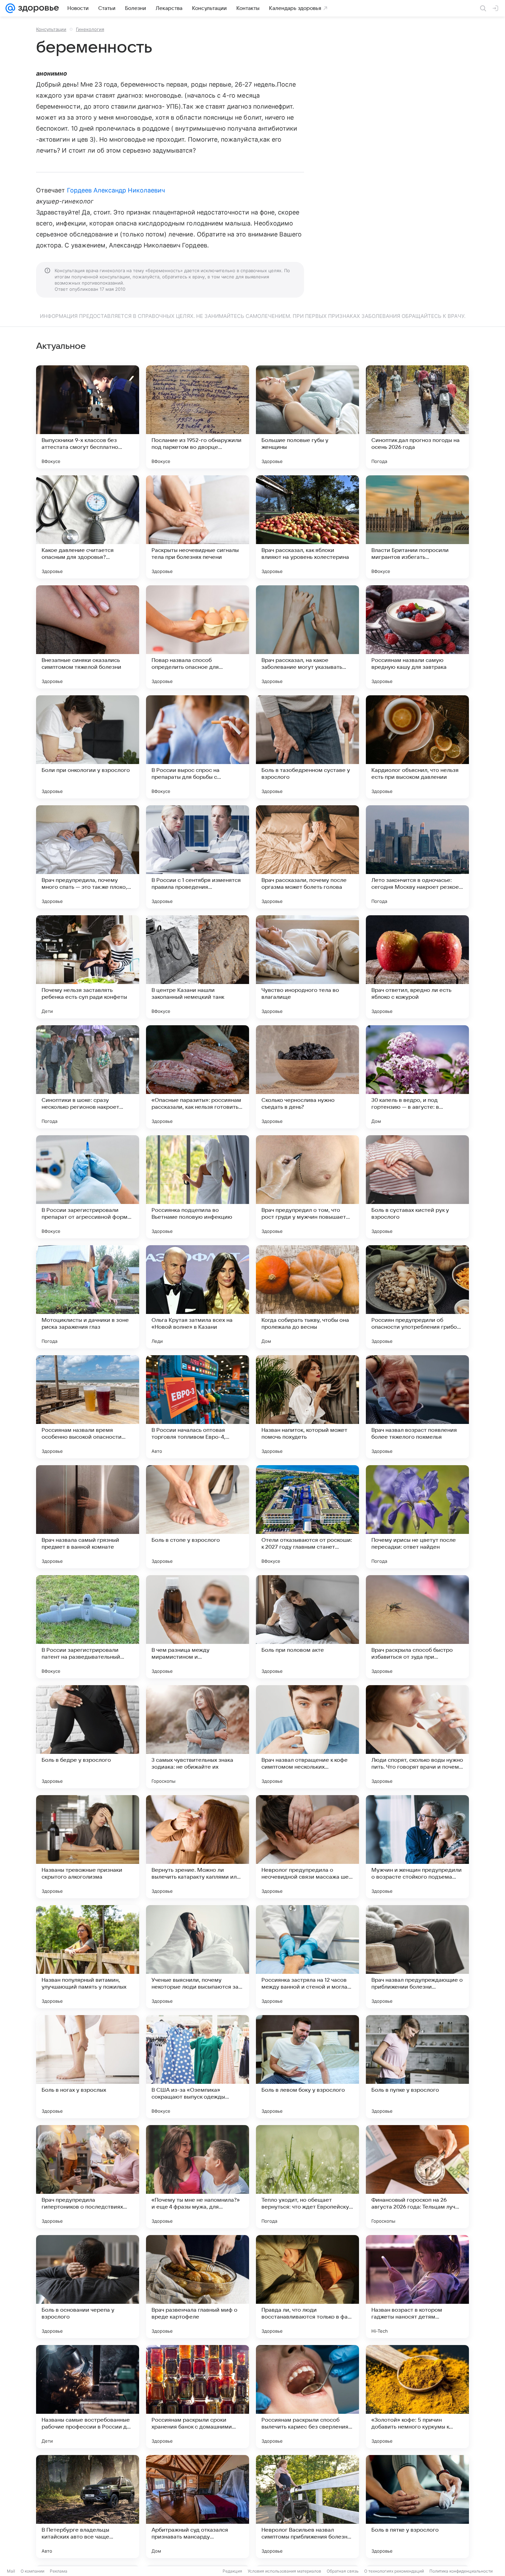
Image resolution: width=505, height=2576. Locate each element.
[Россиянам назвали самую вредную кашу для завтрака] (417, 637)
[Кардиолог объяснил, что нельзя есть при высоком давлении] (417, 747)
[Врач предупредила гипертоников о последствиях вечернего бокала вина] (88, 2177)
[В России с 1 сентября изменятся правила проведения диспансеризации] (198, 857)
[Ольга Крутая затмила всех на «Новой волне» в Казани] (198, 1297)
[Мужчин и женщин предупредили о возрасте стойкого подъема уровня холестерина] (417, 1847)
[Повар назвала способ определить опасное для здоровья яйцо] (198, 637)
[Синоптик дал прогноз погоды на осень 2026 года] (417, 417)
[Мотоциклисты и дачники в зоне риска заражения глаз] (88, 1297)
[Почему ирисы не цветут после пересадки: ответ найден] (417, 1517)
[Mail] (10, 8)
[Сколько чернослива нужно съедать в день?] (307, 1077)
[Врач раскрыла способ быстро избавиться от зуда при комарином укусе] (417, 1627)
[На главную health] (37, 8)
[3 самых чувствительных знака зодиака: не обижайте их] (198, 1737)
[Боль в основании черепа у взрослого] (88, 2287)
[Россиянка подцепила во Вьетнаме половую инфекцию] (198, 1187)
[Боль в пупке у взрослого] (417, 2067)
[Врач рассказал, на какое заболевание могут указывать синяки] (307, 637)
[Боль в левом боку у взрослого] (307, 2067)
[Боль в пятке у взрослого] (417, 2507)
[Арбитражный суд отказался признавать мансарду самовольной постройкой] (198, 2507)
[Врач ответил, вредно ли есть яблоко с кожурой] (417, 967)
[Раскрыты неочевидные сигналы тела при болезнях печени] (198, 527)
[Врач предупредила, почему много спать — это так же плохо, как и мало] (88, 857)
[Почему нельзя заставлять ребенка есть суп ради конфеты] (88, 967)
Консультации (51, 29)
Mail (11, 2571)
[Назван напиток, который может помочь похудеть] (307, 1407)
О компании (32, 2571)
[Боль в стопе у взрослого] (198, 1517)
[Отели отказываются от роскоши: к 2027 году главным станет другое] (307, 1517)
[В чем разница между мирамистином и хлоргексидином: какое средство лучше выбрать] (198, 1627)
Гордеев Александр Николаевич (116, 190)
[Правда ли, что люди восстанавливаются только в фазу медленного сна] (307, 2287)
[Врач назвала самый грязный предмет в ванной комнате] (88, 1517)
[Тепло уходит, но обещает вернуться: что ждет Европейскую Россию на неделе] (307, 2177)
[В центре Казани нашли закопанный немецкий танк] (198, 967)
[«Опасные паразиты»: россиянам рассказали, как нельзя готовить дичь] (198, 1077)
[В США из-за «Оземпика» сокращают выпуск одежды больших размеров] (198, 2067)
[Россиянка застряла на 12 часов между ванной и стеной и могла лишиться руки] (307, 1957)
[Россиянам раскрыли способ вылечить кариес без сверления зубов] (307, 2397)
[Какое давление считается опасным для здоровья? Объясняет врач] (88, 527)
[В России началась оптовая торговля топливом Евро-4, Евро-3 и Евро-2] (198, 1407)
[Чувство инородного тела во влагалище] (307, 967)
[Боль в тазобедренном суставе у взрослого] (307, 747)
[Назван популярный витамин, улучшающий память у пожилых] (88, 1957)
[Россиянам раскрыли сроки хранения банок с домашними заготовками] (198, 2397)
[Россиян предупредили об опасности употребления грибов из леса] (417, 1297)
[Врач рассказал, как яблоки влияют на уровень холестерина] (307, 527)
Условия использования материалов (284, 2571)
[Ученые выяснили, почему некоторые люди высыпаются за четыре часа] (198, 1957)
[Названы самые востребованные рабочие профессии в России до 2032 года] (88, 2397)
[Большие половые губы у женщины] (307, 417)
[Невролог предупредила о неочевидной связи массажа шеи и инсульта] (307, 1847)
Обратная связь (343, 2571)
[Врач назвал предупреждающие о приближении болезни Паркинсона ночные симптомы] (417, 1957)
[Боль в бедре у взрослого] (88, 1737)
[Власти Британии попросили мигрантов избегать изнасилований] (417, 527)
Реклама (59, 2571)
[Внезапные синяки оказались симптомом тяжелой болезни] (88, 637)
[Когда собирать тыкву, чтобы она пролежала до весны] (307, 1297)
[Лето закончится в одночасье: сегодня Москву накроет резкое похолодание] (417, 857)
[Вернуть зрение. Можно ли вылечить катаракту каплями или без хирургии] (198, 1847)
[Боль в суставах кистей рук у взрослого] (417, 1187)
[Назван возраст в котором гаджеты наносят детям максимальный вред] (417, 2287)
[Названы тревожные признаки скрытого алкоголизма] (88, 1847)
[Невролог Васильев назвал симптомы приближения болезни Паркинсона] (307, 2507)
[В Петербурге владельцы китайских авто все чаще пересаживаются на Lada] (88, 2507)
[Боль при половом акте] (307, 1627)
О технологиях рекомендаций (394, 2571)
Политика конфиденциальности (461, 2571)
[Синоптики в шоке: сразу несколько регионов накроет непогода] (88, 1077)
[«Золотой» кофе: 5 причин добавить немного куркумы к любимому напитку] (417, 2397)
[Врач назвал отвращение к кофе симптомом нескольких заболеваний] (307, 1737)
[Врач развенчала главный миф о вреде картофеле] (198, 2287)
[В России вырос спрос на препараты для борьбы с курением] (198, 747)
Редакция (232, 2571)
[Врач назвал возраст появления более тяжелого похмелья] (417, 1407)
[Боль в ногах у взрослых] (88, 2067)
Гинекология (90, 29)
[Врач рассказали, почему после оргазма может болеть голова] (307, 857)
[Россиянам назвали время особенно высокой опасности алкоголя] (88, 1407)
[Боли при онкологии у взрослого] (88, 747)
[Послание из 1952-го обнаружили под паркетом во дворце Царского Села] (198, 417)
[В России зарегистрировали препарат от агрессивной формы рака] (88, 1187)
